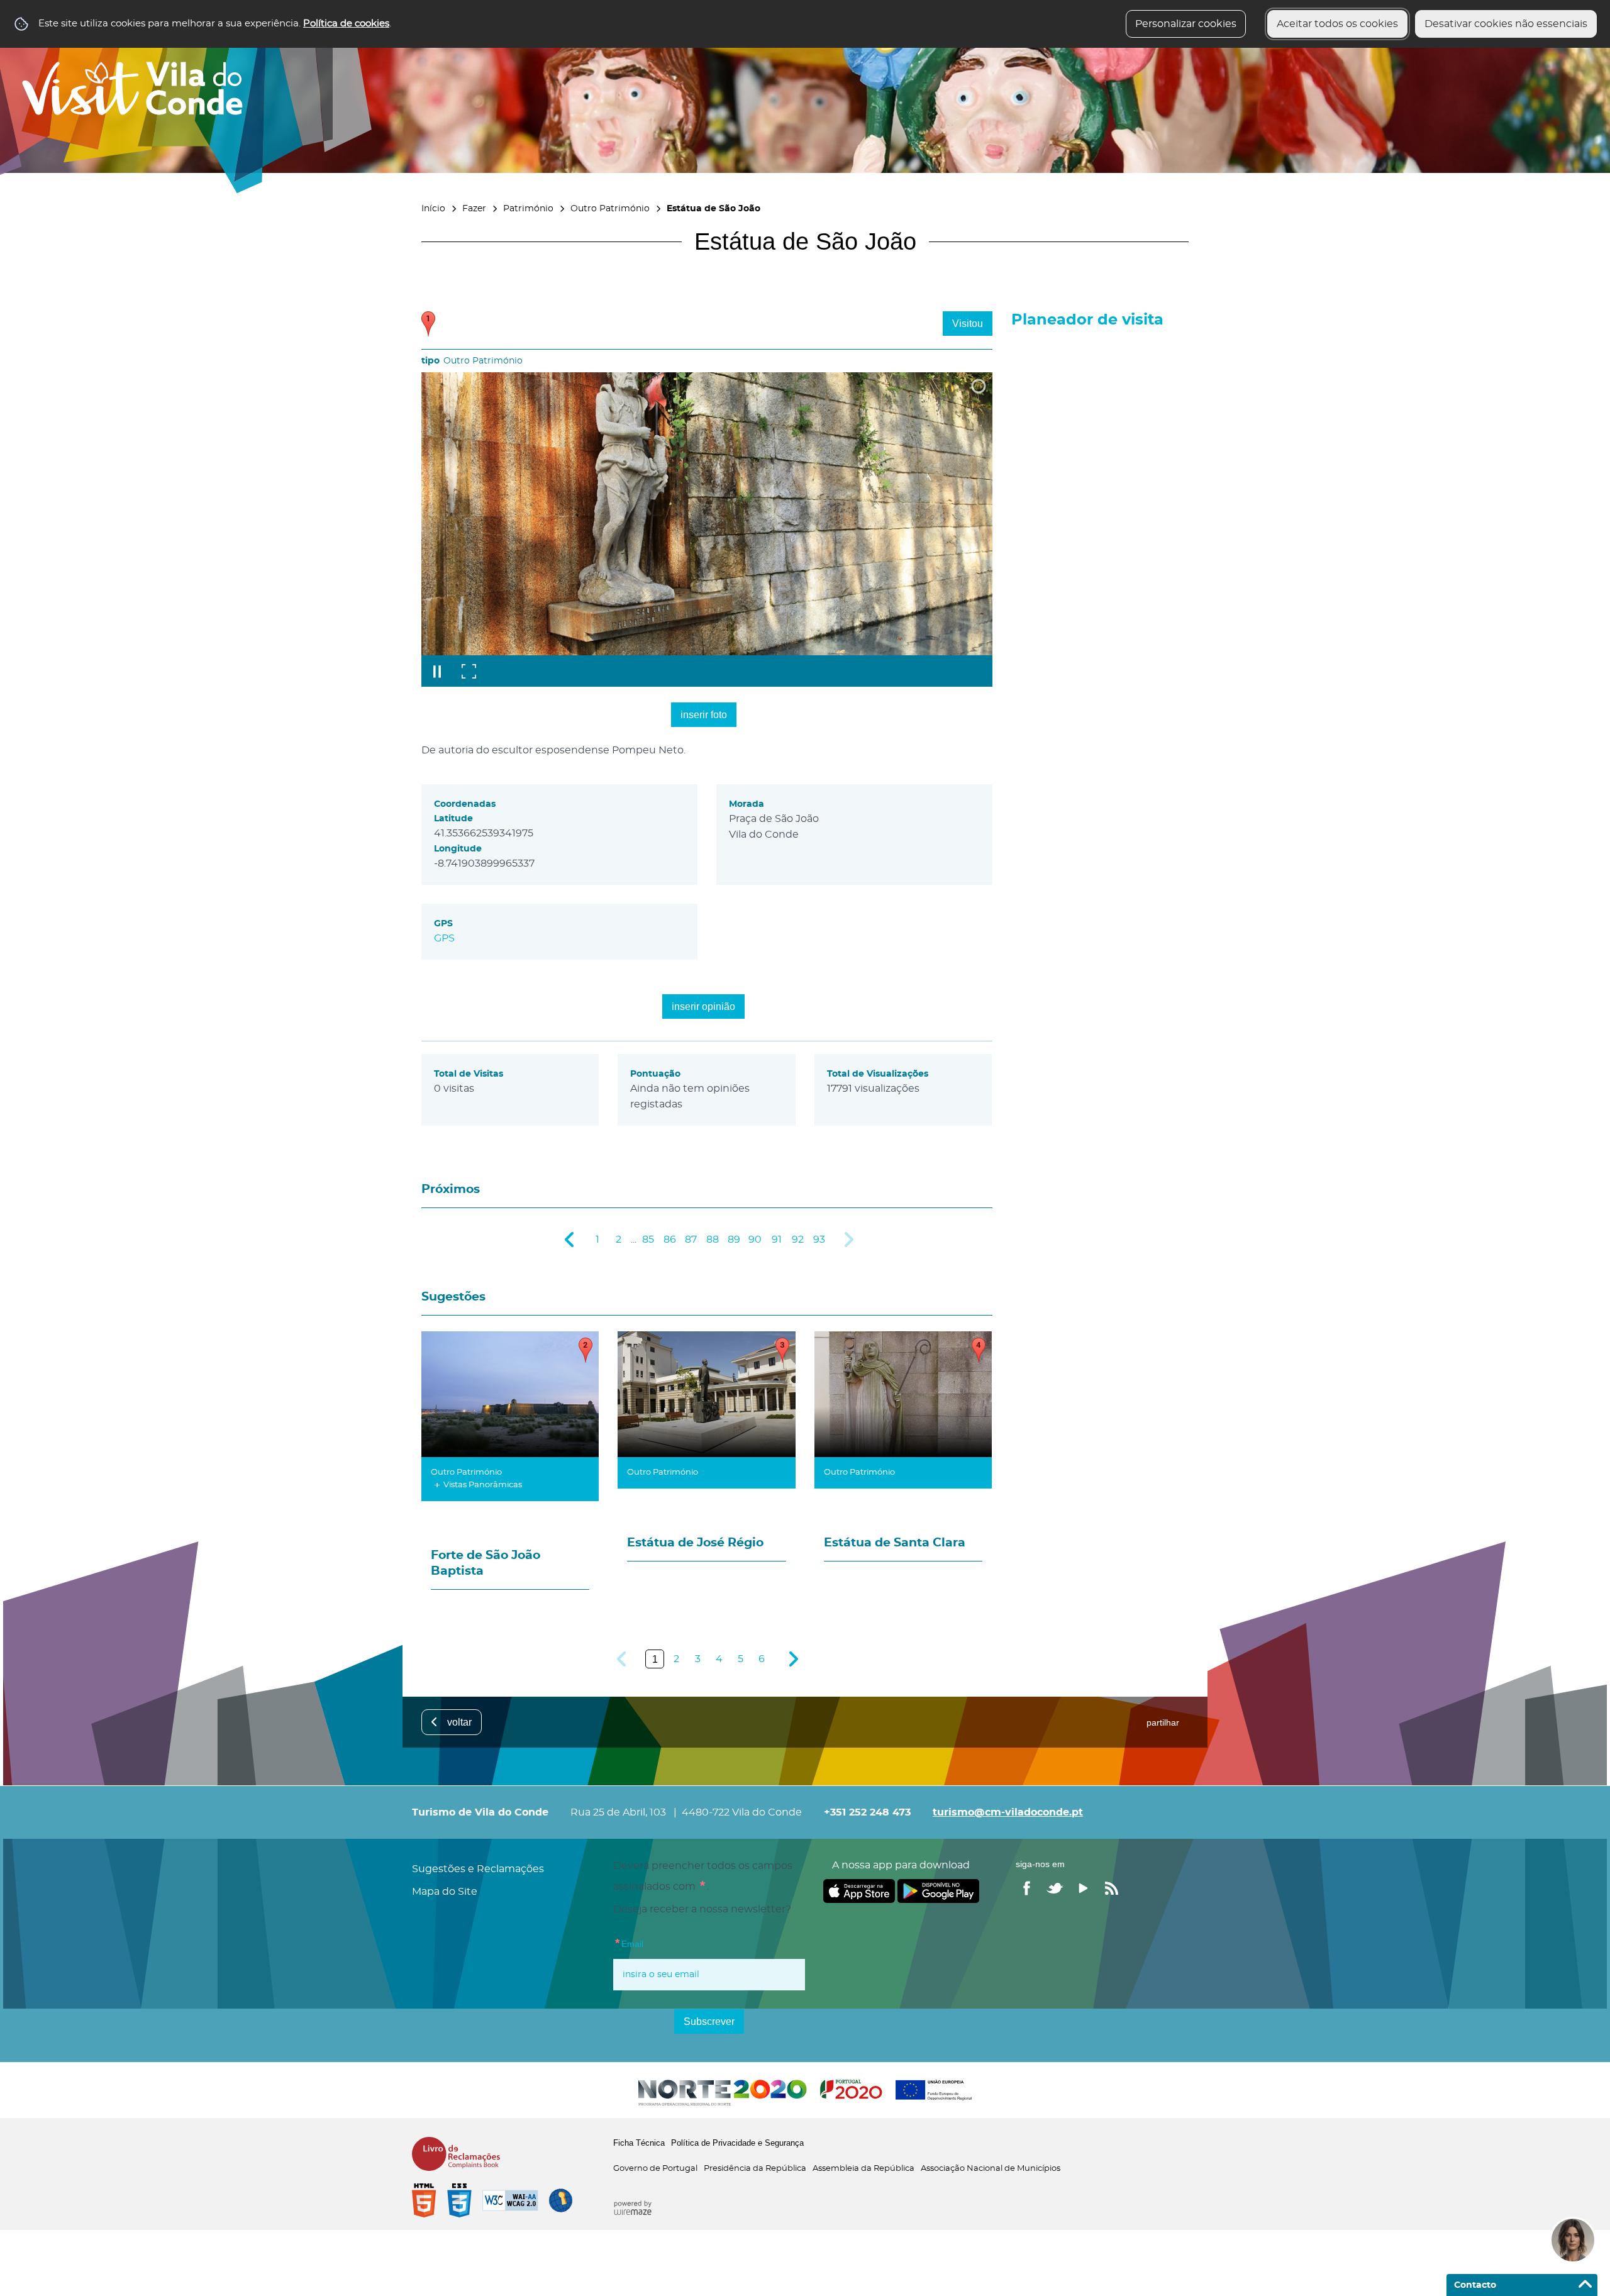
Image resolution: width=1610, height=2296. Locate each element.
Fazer (474, 208)
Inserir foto (704, 715)
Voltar (459, 1722)
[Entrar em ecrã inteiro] (469, 671)
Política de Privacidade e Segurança (737, 2143)
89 (734, 1240)
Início (433, 208)
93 (819, 1240)
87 (691, 1240)
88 (713, 1240)
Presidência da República (755, 2169)
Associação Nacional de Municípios (991, 2169)
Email (654, 1943)
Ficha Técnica (639, 2143)
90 (755, 1240)
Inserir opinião (703, 1007)
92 (798, 1240)
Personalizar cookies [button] (1186, 24)
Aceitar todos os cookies (1337, 24)
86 (670, 1240)
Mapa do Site (445, 1892)
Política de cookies (346, 24)
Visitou (968, 324)
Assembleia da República (863, 2169)
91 (777, 1240)
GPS (444, 938)
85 (648, 1240)
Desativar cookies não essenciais (1506, 24)
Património (528, 208)
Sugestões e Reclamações (478, 1869)
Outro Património (610, 208)
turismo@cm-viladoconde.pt (1008, 1812)
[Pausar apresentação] (437, 671)
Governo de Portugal (655, 2169)
